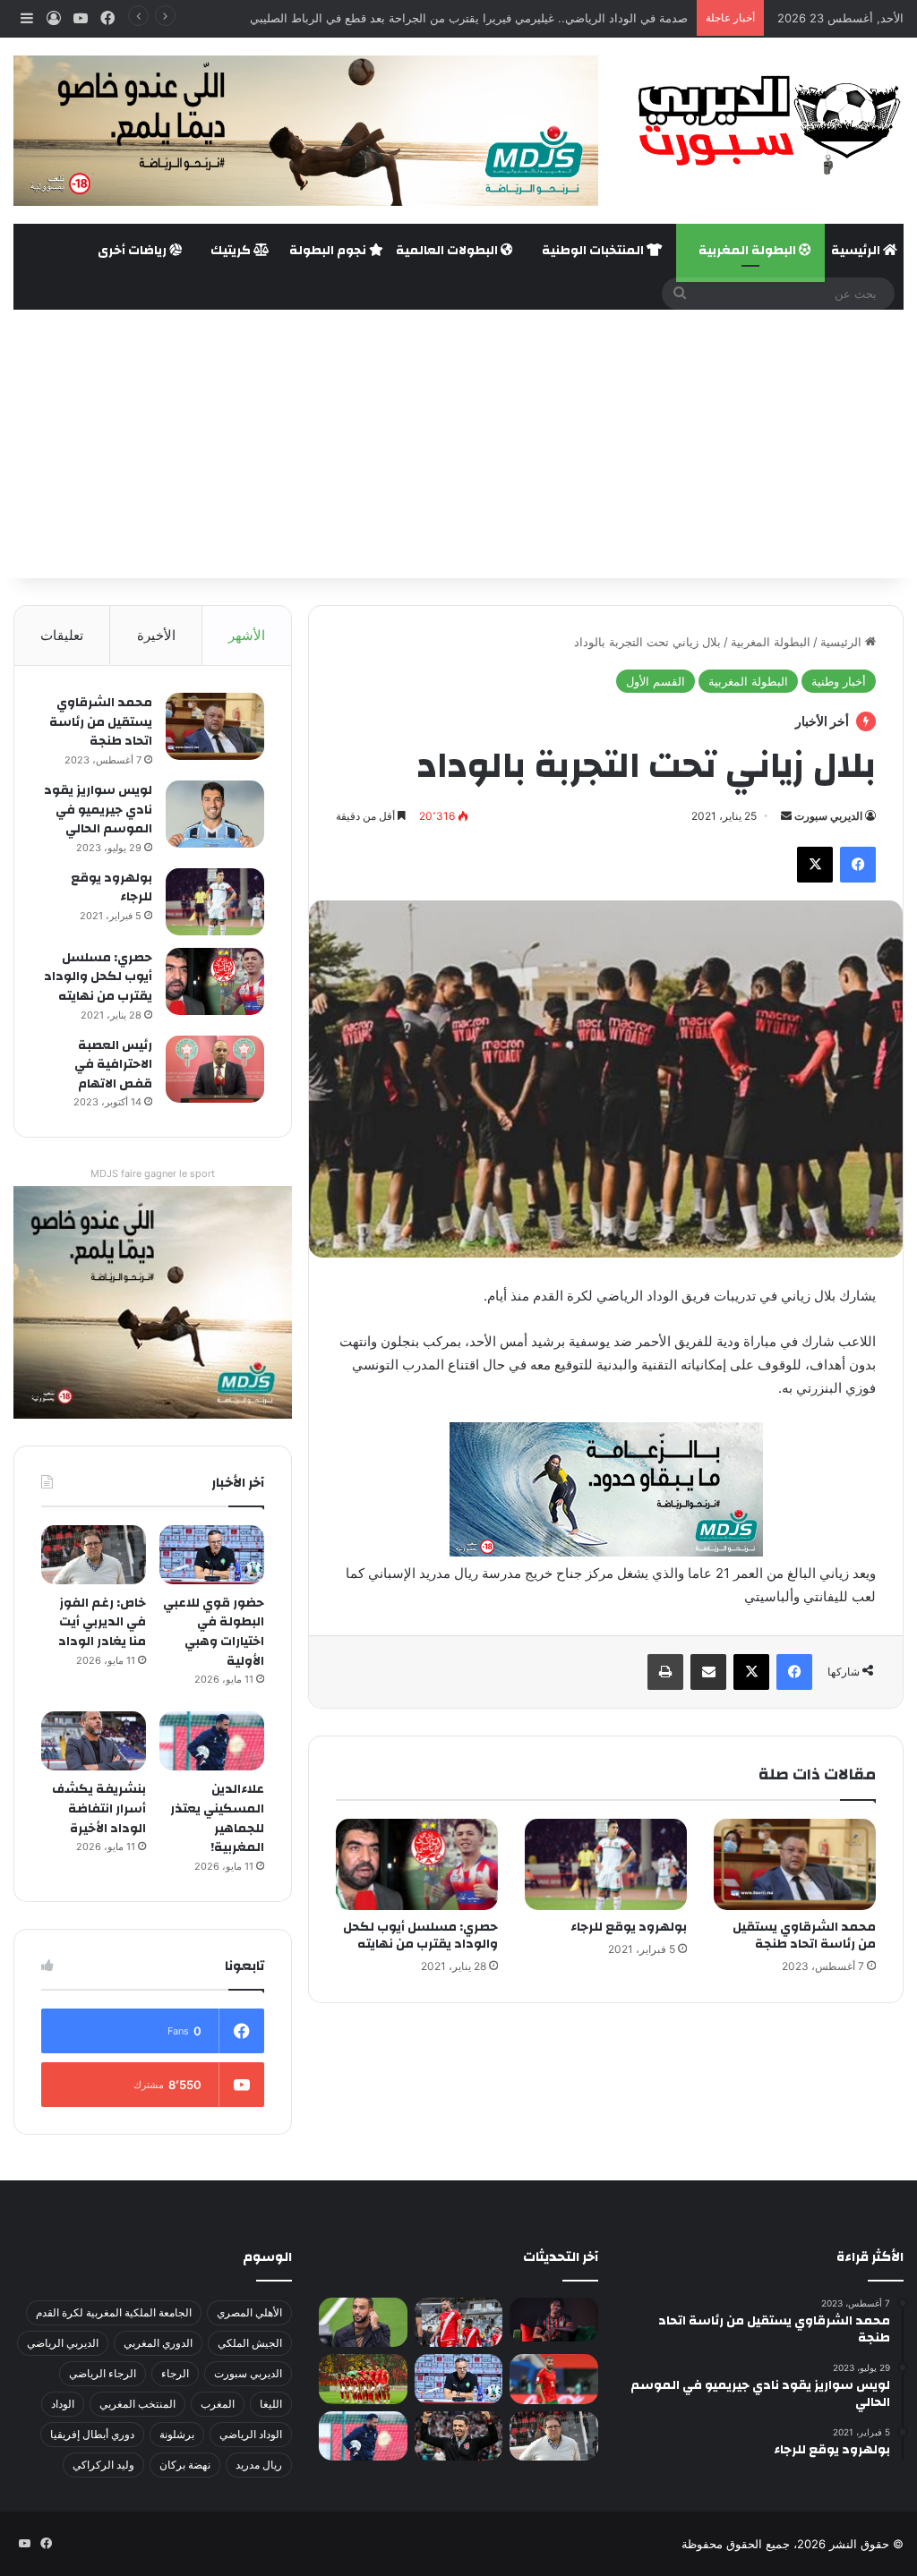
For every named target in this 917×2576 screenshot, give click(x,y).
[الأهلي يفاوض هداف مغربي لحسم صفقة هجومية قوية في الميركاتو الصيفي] (363, 2379)
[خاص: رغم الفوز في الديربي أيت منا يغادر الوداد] (94, 1555)
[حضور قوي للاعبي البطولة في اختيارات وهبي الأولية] (212, 1555)
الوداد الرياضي (251, 2434)
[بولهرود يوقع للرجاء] (606, 1864)
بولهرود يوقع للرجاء (629, 1927)
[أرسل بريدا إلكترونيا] (786, 816)
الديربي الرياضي (63, 2343)
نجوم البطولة (329, 251)
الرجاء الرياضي (103, 2373)
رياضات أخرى (133, 251)
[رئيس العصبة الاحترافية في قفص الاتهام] (215, 1069)
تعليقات (62, 635)
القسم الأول (656, 681)
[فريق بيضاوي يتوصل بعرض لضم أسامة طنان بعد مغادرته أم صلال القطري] (553, 2379)
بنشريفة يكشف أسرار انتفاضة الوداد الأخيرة (99, 1808)
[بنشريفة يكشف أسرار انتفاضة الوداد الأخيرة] (94, 1741)
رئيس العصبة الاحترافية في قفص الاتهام (113, 1065)
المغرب (218, 2404)
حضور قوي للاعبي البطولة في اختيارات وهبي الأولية (214, 1632)
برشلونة (177, 2434)
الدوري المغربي (158, 2343)
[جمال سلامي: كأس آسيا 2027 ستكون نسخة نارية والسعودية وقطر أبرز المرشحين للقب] (458, 2436)
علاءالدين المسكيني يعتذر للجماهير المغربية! (217, 1818)
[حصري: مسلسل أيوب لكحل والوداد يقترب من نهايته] (417, 1864)
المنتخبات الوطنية (594, 251)
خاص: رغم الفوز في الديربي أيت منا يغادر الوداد (102, 1622)
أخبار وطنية (839, 681)
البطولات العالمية (448, 251)
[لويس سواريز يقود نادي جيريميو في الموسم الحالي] (215, 814)
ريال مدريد (259, 2465)
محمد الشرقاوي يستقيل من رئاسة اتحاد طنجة (804, 1936)
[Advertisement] (458, 444)
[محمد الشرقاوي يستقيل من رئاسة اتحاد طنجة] (795, 1864)
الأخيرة (156, 635)
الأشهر (247, 635)
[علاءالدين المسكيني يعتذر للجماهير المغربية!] (212, 1741)
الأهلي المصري (249, 2312)
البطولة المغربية (749, 251)
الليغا (271, 2404)
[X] (815, 865)
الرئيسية (857, 251)
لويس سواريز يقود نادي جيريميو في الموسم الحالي (98, 810)
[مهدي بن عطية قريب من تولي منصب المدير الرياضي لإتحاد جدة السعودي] (363, 2323)
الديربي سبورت (828, 816)
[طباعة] (665, 1672)
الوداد (63, 2404)
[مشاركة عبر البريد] (708, 1672)
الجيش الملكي (250, 2343)
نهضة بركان (185, 2465)
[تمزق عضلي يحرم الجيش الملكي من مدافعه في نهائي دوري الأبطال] (553, 2320)
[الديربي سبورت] (764, 125)
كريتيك (232, 251)
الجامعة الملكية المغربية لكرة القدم (114, 2312)
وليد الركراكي (103, 2465)
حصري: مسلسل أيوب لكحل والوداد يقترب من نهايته (420, 1936)
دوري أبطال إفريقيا (92, 2434)
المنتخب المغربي (137, 2404)
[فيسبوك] (858, 865)
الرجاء (175, 2373)
